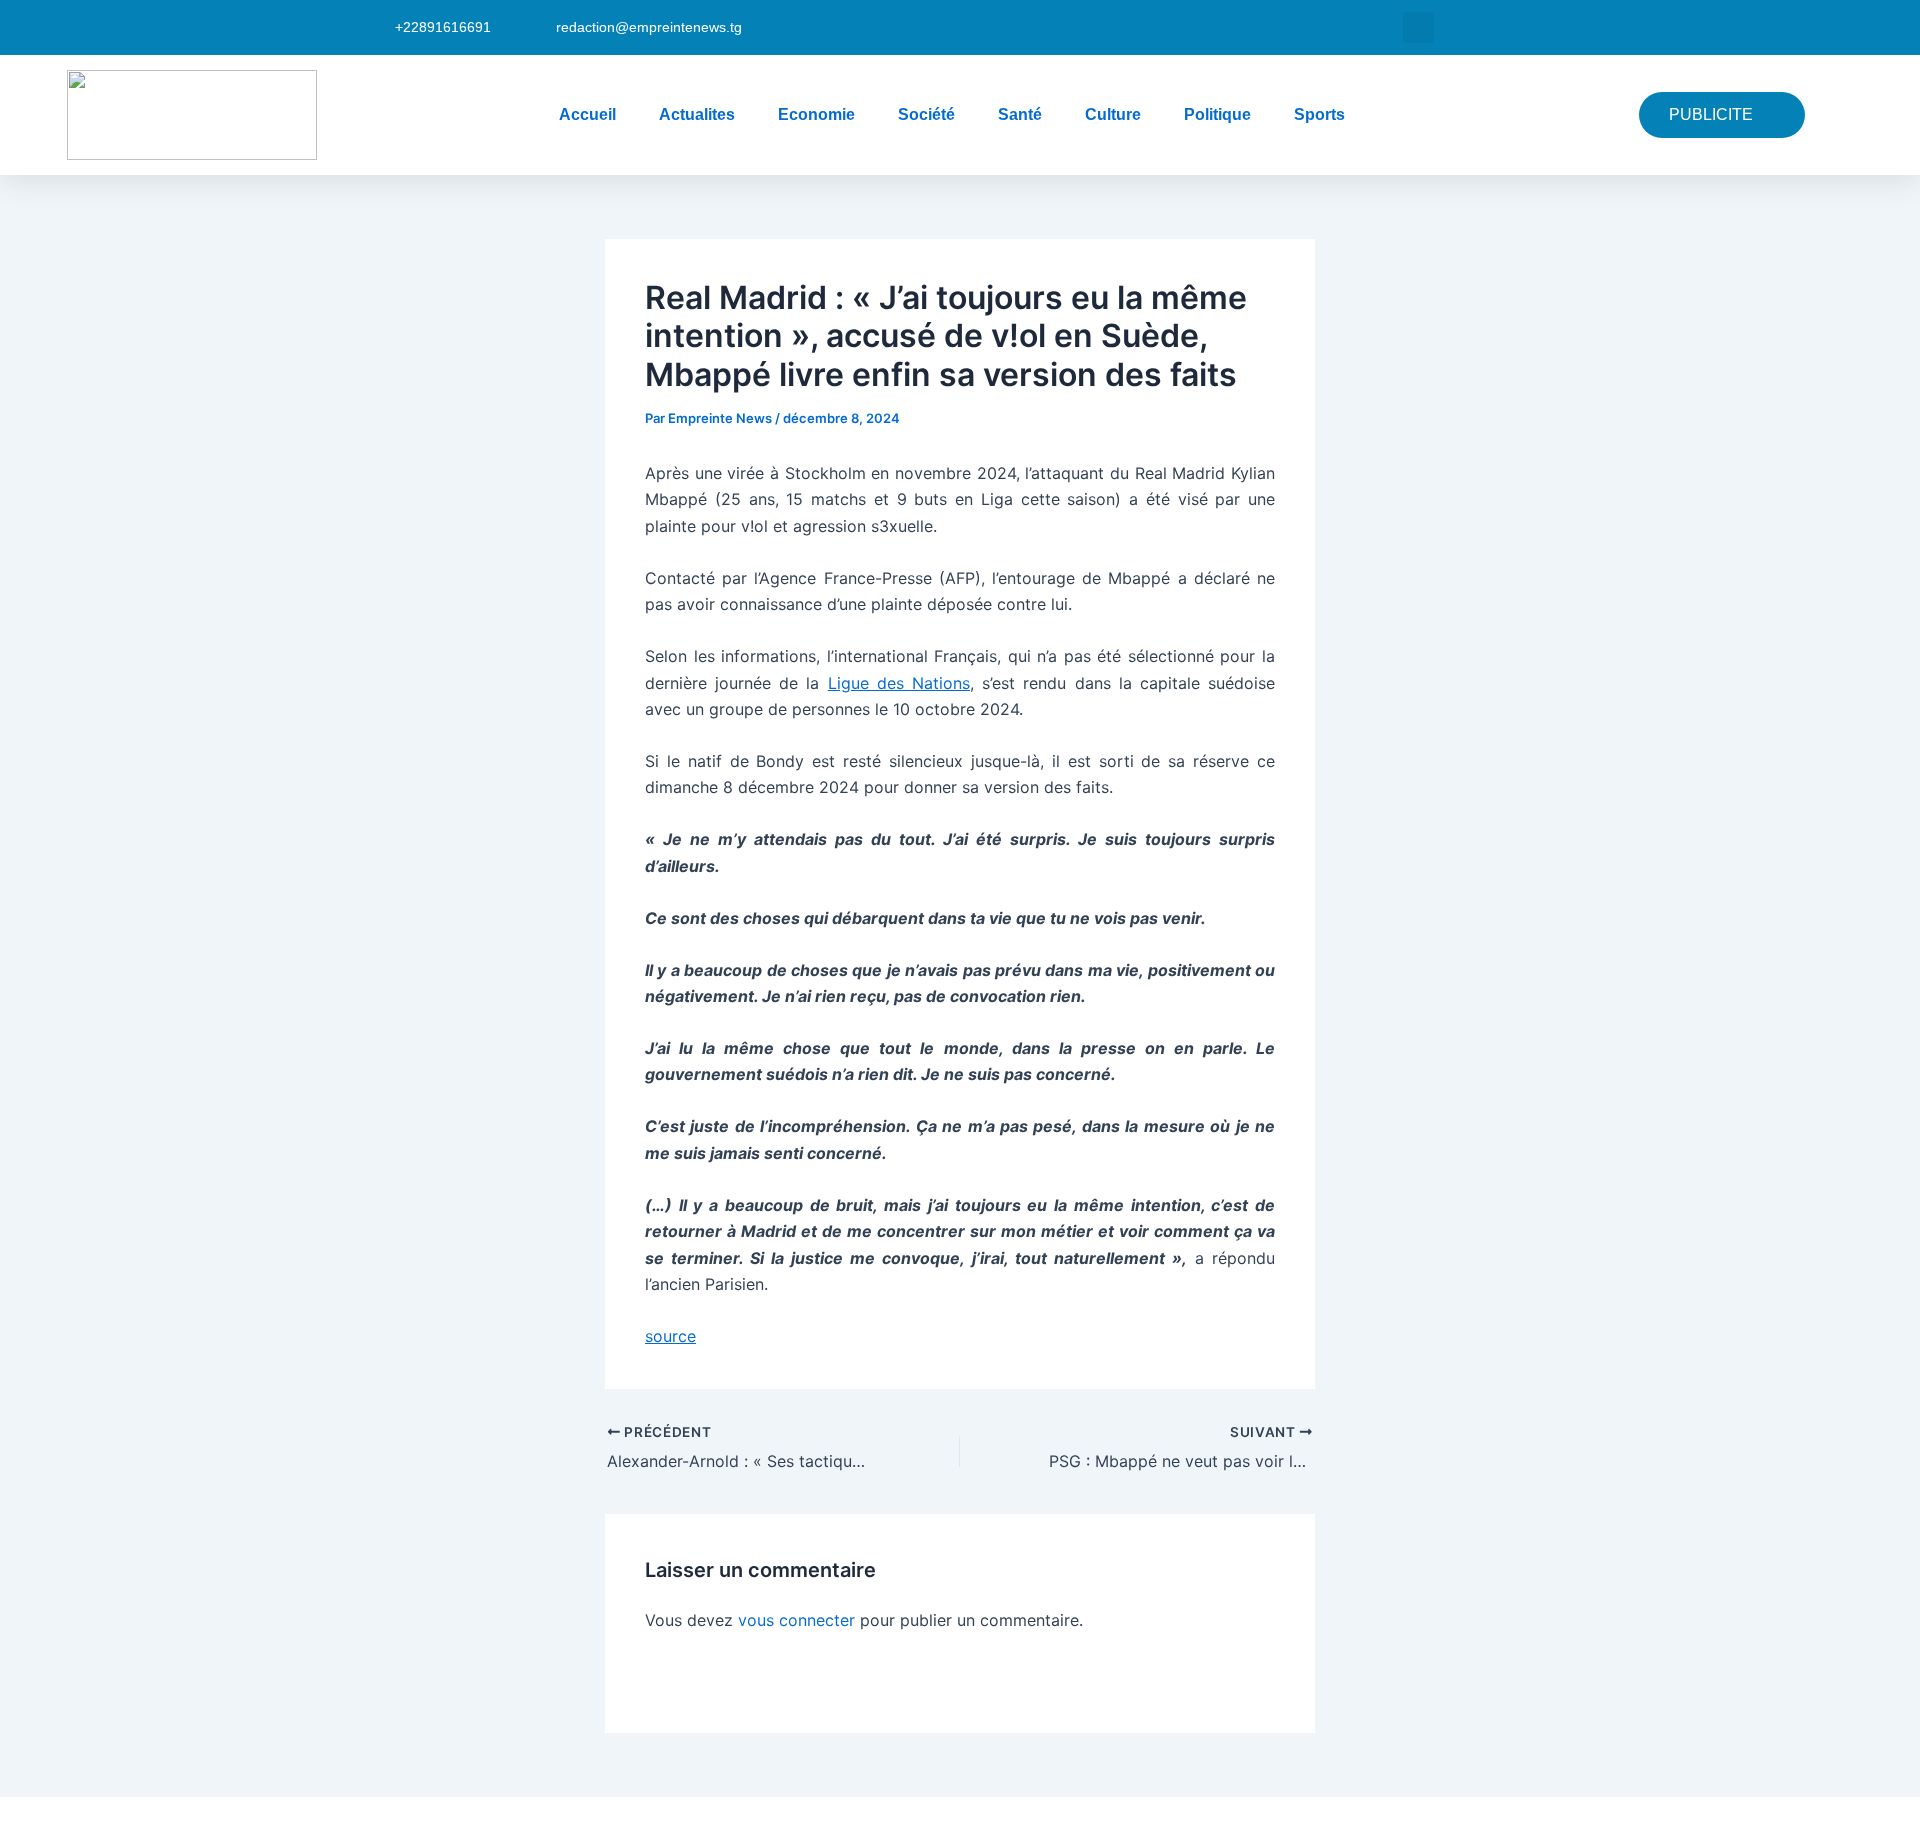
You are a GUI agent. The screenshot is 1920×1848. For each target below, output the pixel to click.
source (670, 1336)
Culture (1113, 114)
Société (926, 114)
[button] (1418, 27)
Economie (816, 114)
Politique (1217, 114)
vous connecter (796, 1620)
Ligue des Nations (899, 683)
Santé (1020, 114)
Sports (1319, 114)
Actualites (697, 114)
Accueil (587, 114)
